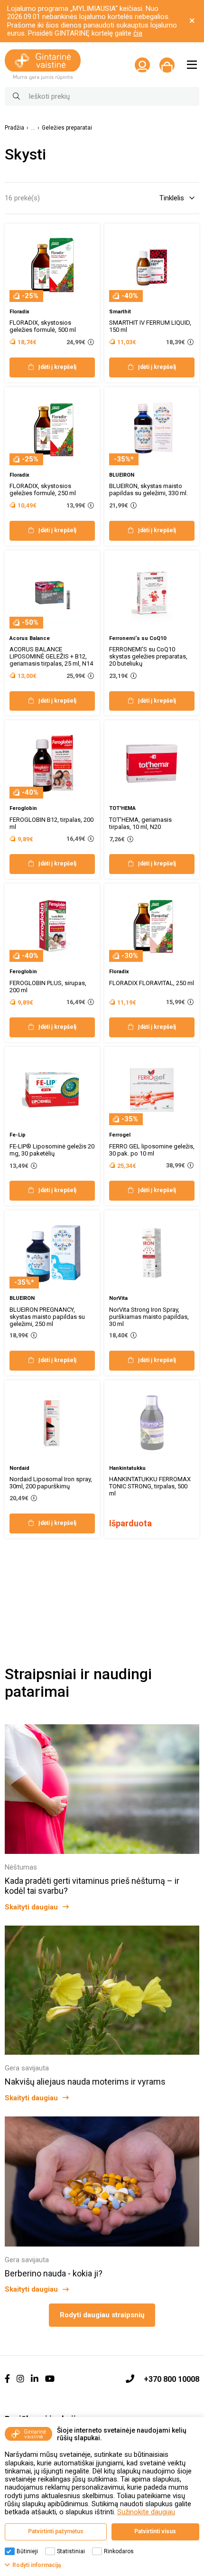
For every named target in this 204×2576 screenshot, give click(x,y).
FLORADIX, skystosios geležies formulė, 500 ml (43, 326)
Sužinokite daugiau (146, 2512)
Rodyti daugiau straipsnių (102, 2315)
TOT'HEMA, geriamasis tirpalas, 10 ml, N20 (140, 823)
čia (138, 33)
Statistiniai (71, 2551)
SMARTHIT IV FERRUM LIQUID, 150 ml (150, 326)
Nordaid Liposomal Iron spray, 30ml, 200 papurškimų (51, 1483)
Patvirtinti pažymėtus (56, 2531)
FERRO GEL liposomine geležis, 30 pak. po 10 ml (152, 1150)
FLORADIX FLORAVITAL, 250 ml (152, 983)
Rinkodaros (119, 2551)
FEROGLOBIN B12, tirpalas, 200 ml (51, 823)
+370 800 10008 (172, 2379)
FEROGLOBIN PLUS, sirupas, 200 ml (48, 987)
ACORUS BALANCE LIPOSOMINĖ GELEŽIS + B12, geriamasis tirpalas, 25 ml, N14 (51, 656)
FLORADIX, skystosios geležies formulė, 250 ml (43, 489)
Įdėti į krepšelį (57, 367)
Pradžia (14, 128)
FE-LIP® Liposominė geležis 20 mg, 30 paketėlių (52, 1150)
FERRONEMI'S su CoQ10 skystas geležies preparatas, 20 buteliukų (148, 656)
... (33, 128)
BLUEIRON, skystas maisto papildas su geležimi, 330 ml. (148, 489)
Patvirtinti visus (155, 2531)
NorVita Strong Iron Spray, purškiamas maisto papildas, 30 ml (149, 1317)
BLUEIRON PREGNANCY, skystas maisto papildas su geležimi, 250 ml (47, 1317)
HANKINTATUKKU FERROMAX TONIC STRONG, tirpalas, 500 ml (150, 1486)
